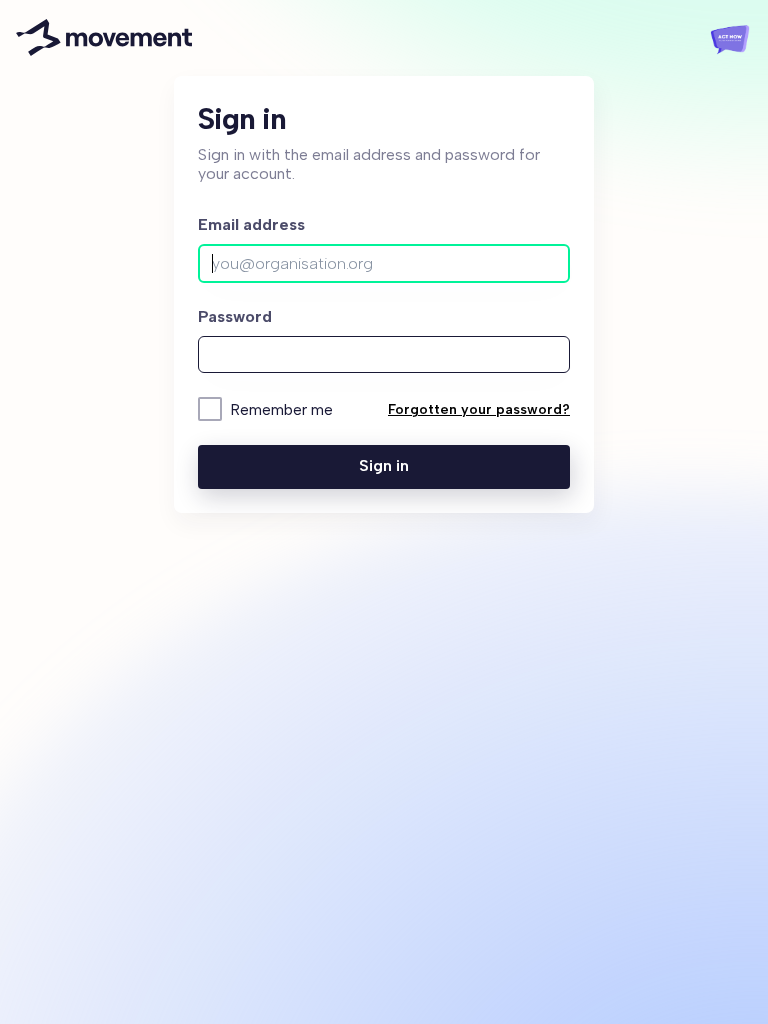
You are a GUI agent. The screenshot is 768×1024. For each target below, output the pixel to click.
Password (235, 316)
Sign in (384, 465)
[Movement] (104, 38)
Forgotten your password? (479, 409)
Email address (251, 224)
